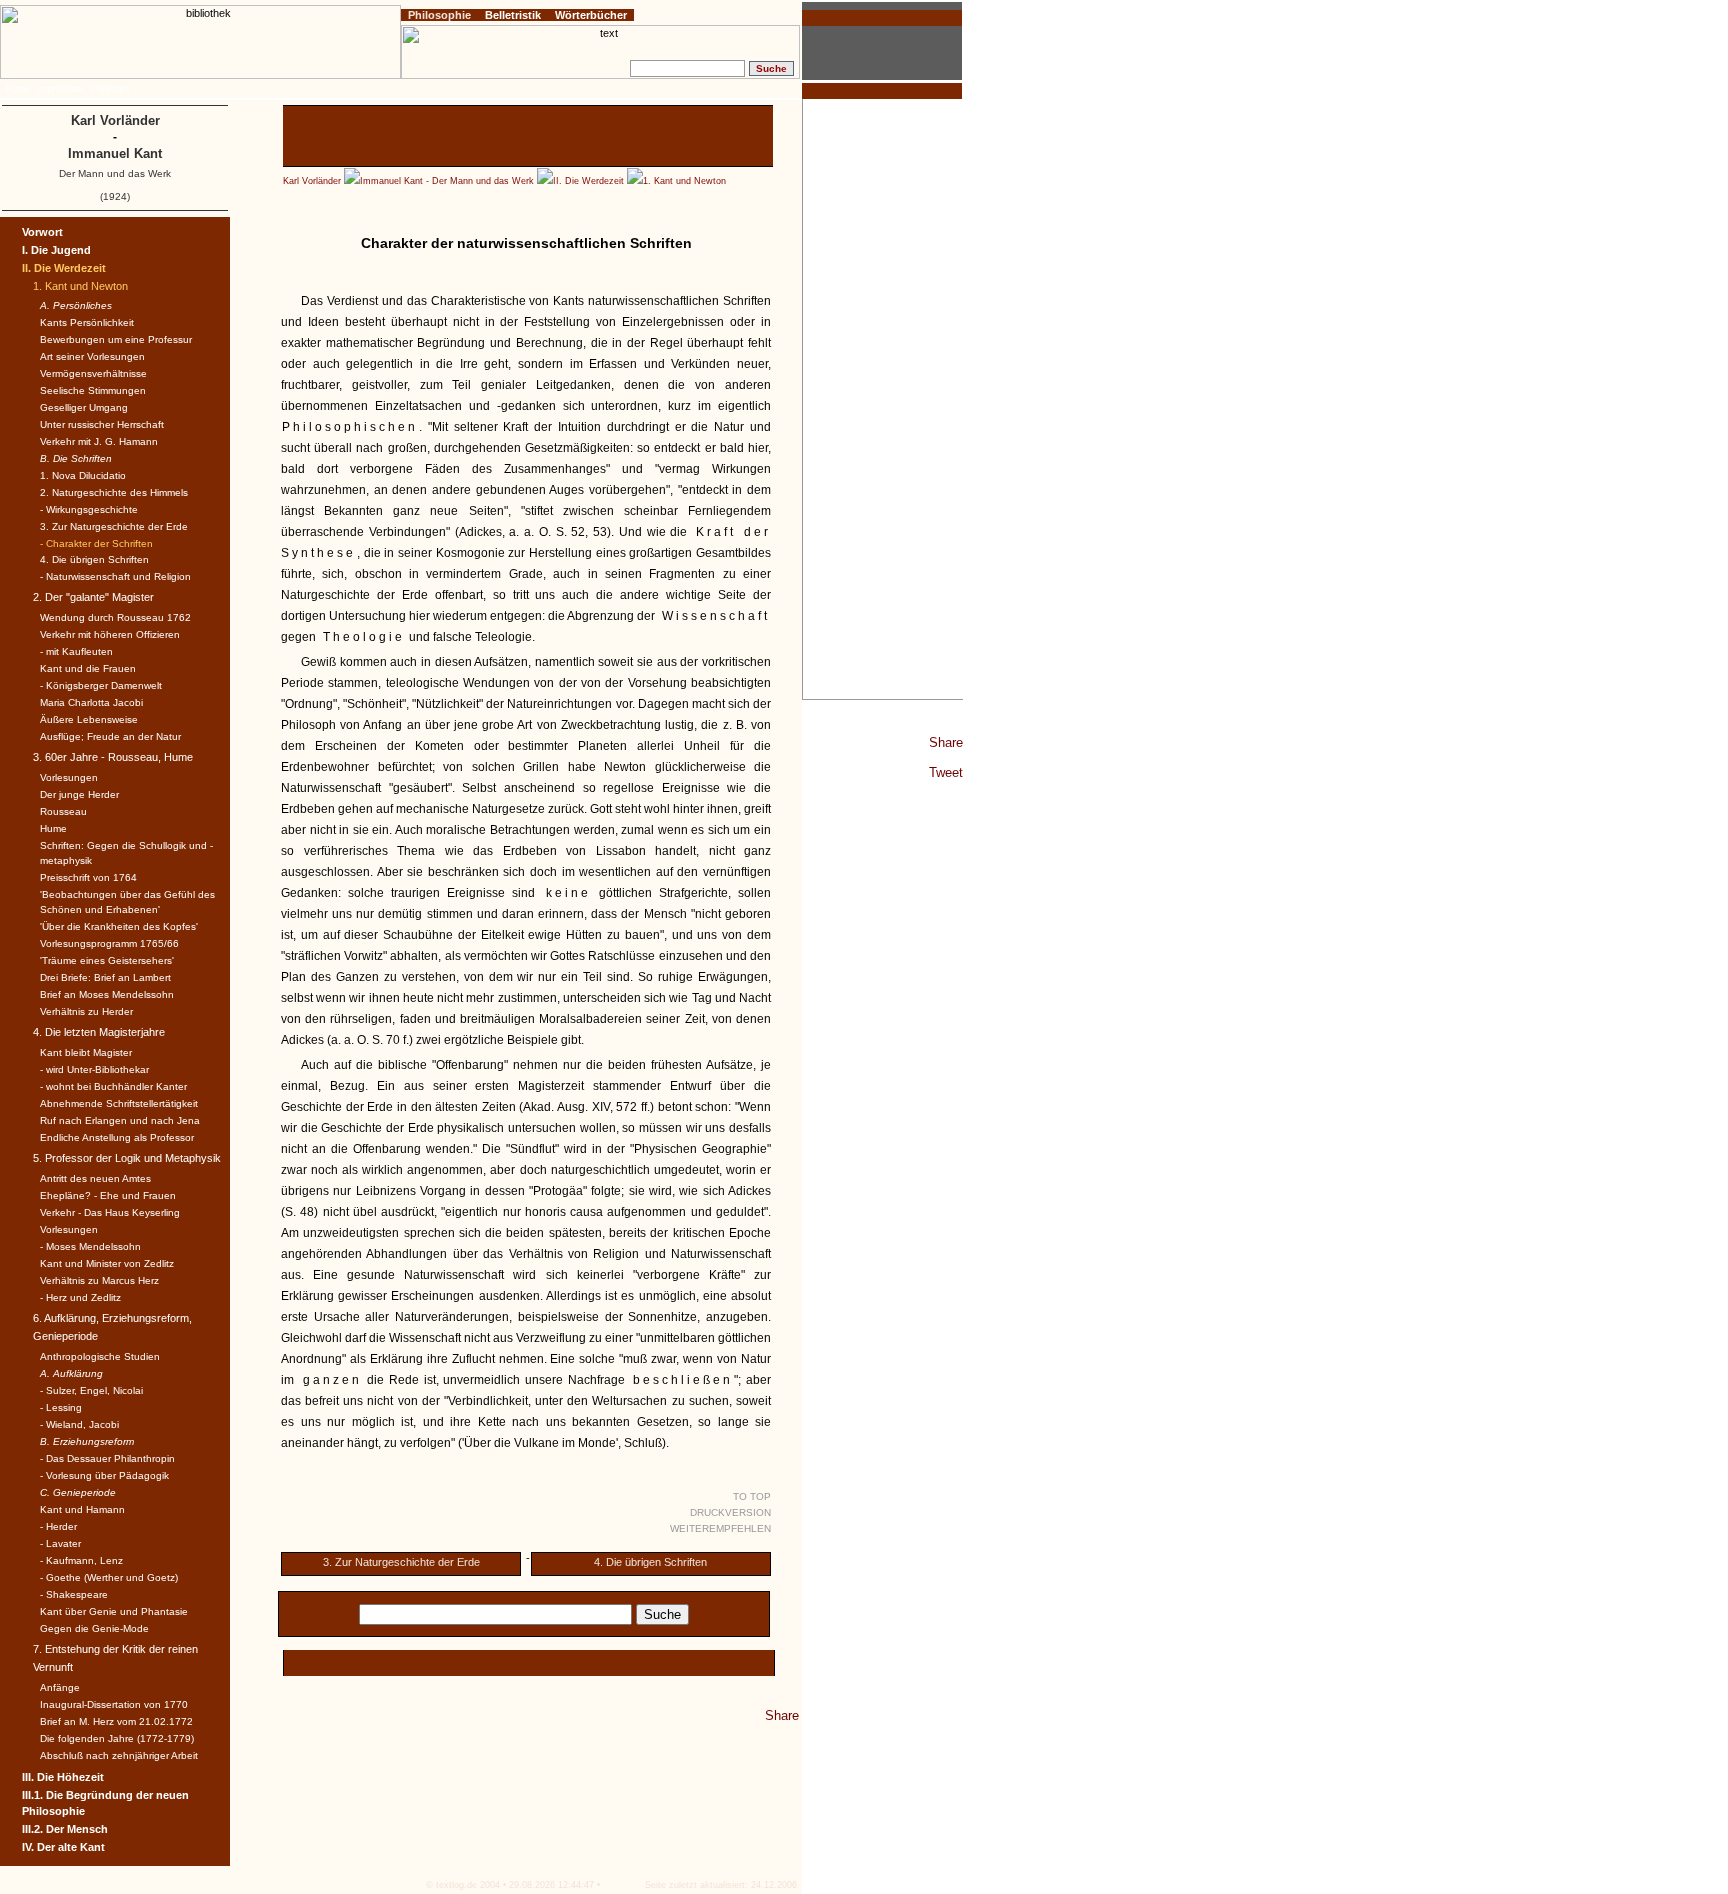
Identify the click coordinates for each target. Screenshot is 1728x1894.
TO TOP (752, 1496)
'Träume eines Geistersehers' (107, 960)
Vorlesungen (69, 777)
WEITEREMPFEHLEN (720, 1528)
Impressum (60, 89)
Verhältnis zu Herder (86, 1011)
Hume (53, 828)
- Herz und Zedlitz (80, 1297)
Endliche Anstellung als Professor (117, 1137)
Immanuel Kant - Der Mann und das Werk (447, 181)
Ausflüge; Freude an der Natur (110, 736)
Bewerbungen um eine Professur (116, 339)
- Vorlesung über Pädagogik (104, 1475)
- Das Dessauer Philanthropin (107, 1458)
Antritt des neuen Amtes (95, 1178)
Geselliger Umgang (84, 407)
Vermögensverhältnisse (93, 373)
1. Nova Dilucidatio (83, 475)
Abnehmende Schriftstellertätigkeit (119, 1103)
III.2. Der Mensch (65, 1829)
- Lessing (61, 1407)
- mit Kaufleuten (76, 651)
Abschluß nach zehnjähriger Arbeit (119, 1755)
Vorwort (42, 232)
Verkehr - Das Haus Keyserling (110, 1212)
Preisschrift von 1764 (88, 877)
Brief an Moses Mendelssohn (107, 994)
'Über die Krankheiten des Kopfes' (119, 926)
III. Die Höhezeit (63, 1777)
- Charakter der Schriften (96, 543)
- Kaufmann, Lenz (81, 1560)
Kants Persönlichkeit (87, 322)
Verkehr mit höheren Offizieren (110, 634)
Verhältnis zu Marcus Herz (99, 1280)
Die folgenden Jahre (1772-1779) (117, 1738)
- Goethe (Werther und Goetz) (109, 1577)
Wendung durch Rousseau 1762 (115, 617)
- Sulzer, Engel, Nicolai (91, 1390)
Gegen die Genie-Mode (94, 1628)
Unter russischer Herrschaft (102, 424)
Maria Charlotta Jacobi (91, 702)
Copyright (110, 89)
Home (18, 89)
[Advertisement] (883, 399)
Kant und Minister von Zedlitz (107, 1263)
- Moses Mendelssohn (90, 1246)
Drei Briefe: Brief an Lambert (105, 977)
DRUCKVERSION (730, 1512)
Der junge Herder (79, 794)
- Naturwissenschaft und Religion (115, 576)
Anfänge (60, 1687)
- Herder (58, 1526)
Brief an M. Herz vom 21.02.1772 (116, 1721)
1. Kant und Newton (684, 181)
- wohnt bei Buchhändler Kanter (113, 1086)
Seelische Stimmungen (93, 390)
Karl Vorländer (312, 181)
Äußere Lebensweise (89, 719)
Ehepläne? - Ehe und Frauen (108, 1195)
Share (946, 742)
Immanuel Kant (115, 153)
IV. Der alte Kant (63, 1847)
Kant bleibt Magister (86, 1052)
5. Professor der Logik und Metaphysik (127, 1158)
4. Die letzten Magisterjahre (99, 1032)
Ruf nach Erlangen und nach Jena (120, 1120)
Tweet (946, 772)
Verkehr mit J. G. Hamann (99, 441)
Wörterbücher (591, 15)
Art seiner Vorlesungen (92, 356)
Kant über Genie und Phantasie (114, 1611)
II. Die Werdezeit (588, 181)
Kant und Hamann (82, 1509)
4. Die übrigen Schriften (650, 1562)
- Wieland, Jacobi (79, 1424)
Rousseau (63, 811)
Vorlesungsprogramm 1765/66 (109, 943)
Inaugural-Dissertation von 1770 (114, 1704)
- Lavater (60, 1543)
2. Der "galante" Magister (93, 597)
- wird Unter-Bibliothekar (94, 1069)
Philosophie (439, 15)
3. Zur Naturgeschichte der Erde (401, 1562)
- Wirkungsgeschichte (89, 509)
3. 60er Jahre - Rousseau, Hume (113, 757)
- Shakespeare (74, 1594)
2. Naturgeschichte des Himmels (114, 492)
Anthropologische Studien (100, 1356)
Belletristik (513, 15)
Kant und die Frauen (88, 668)
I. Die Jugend (56, 250)
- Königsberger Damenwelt (101, 685)
